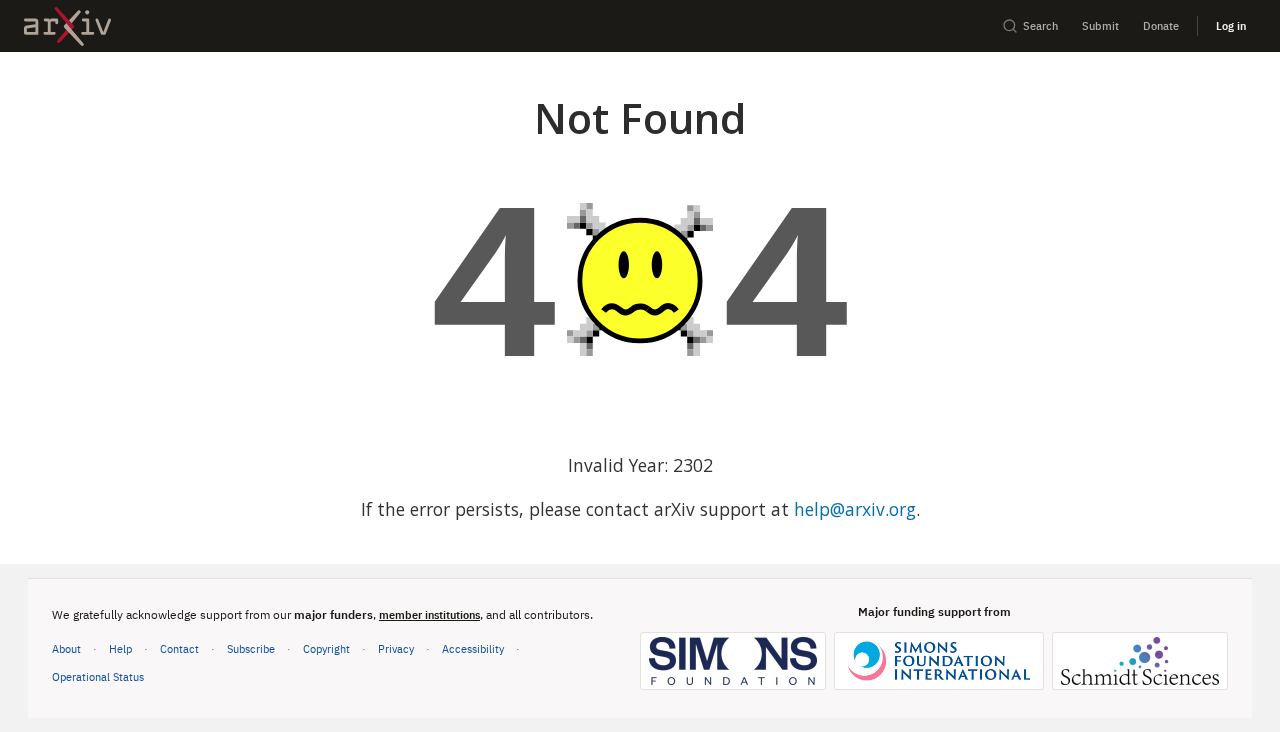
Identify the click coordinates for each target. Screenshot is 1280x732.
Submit (1100, 25)
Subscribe (251, 648)
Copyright (326, 648)
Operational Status (98, 676)
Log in (1231, 25)
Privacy (396, 648)
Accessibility (473, 648)
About (66, 648)
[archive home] (67, 26)
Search (1040, 25)
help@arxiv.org (855, 509)
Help (120, 648)
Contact (179, 648)
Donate (1161, 25)
